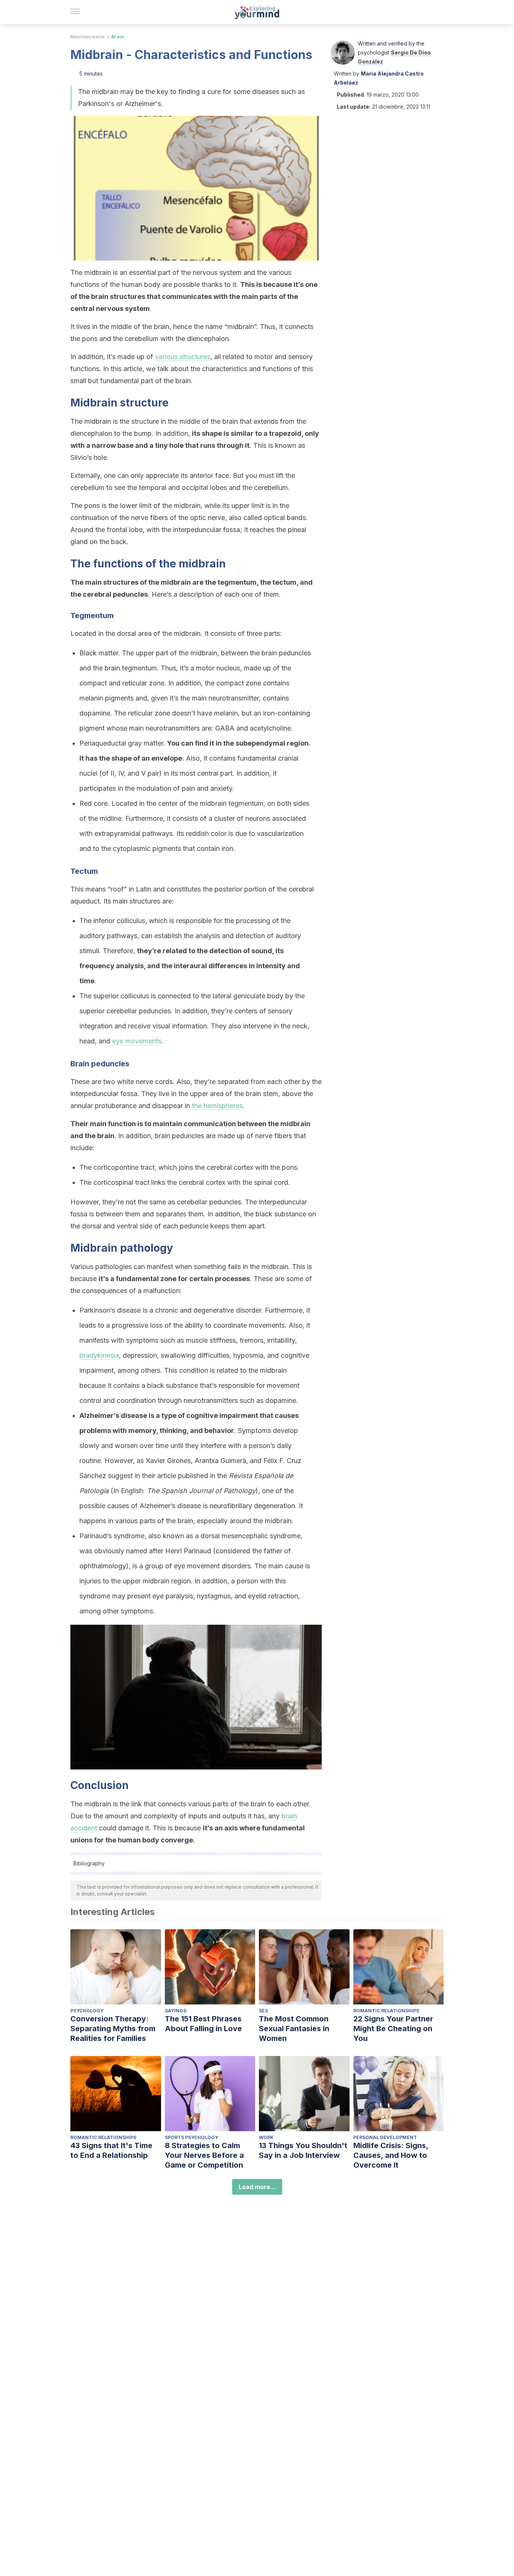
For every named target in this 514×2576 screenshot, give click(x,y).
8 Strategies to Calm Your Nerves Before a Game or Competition (204, 2155)
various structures (183, 357)
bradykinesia (99, 1355)
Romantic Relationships (386, 2011)
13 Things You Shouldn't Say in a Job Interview (303, 2150)
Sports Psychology (192, 2137)
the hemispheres (217, 1106)
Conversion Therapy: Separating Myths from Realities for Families (113, 2029)
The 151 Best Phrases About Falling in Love (203, 2024)
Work (266, 2137)
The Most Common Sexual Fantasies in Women (294, 2029)
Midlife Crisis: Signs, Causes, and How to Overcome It (391, 2155)
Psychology (87, 2011)
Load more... (257, 2187)
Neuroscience (87, 37)
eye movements (137, 1041)
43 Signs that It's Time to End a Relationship (111, 2150)
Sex (264, 2011)
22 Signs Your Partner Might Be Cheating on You (393, 2029)
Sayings (176, 2011)
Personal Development (385, 2137)
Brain (118, 37)
